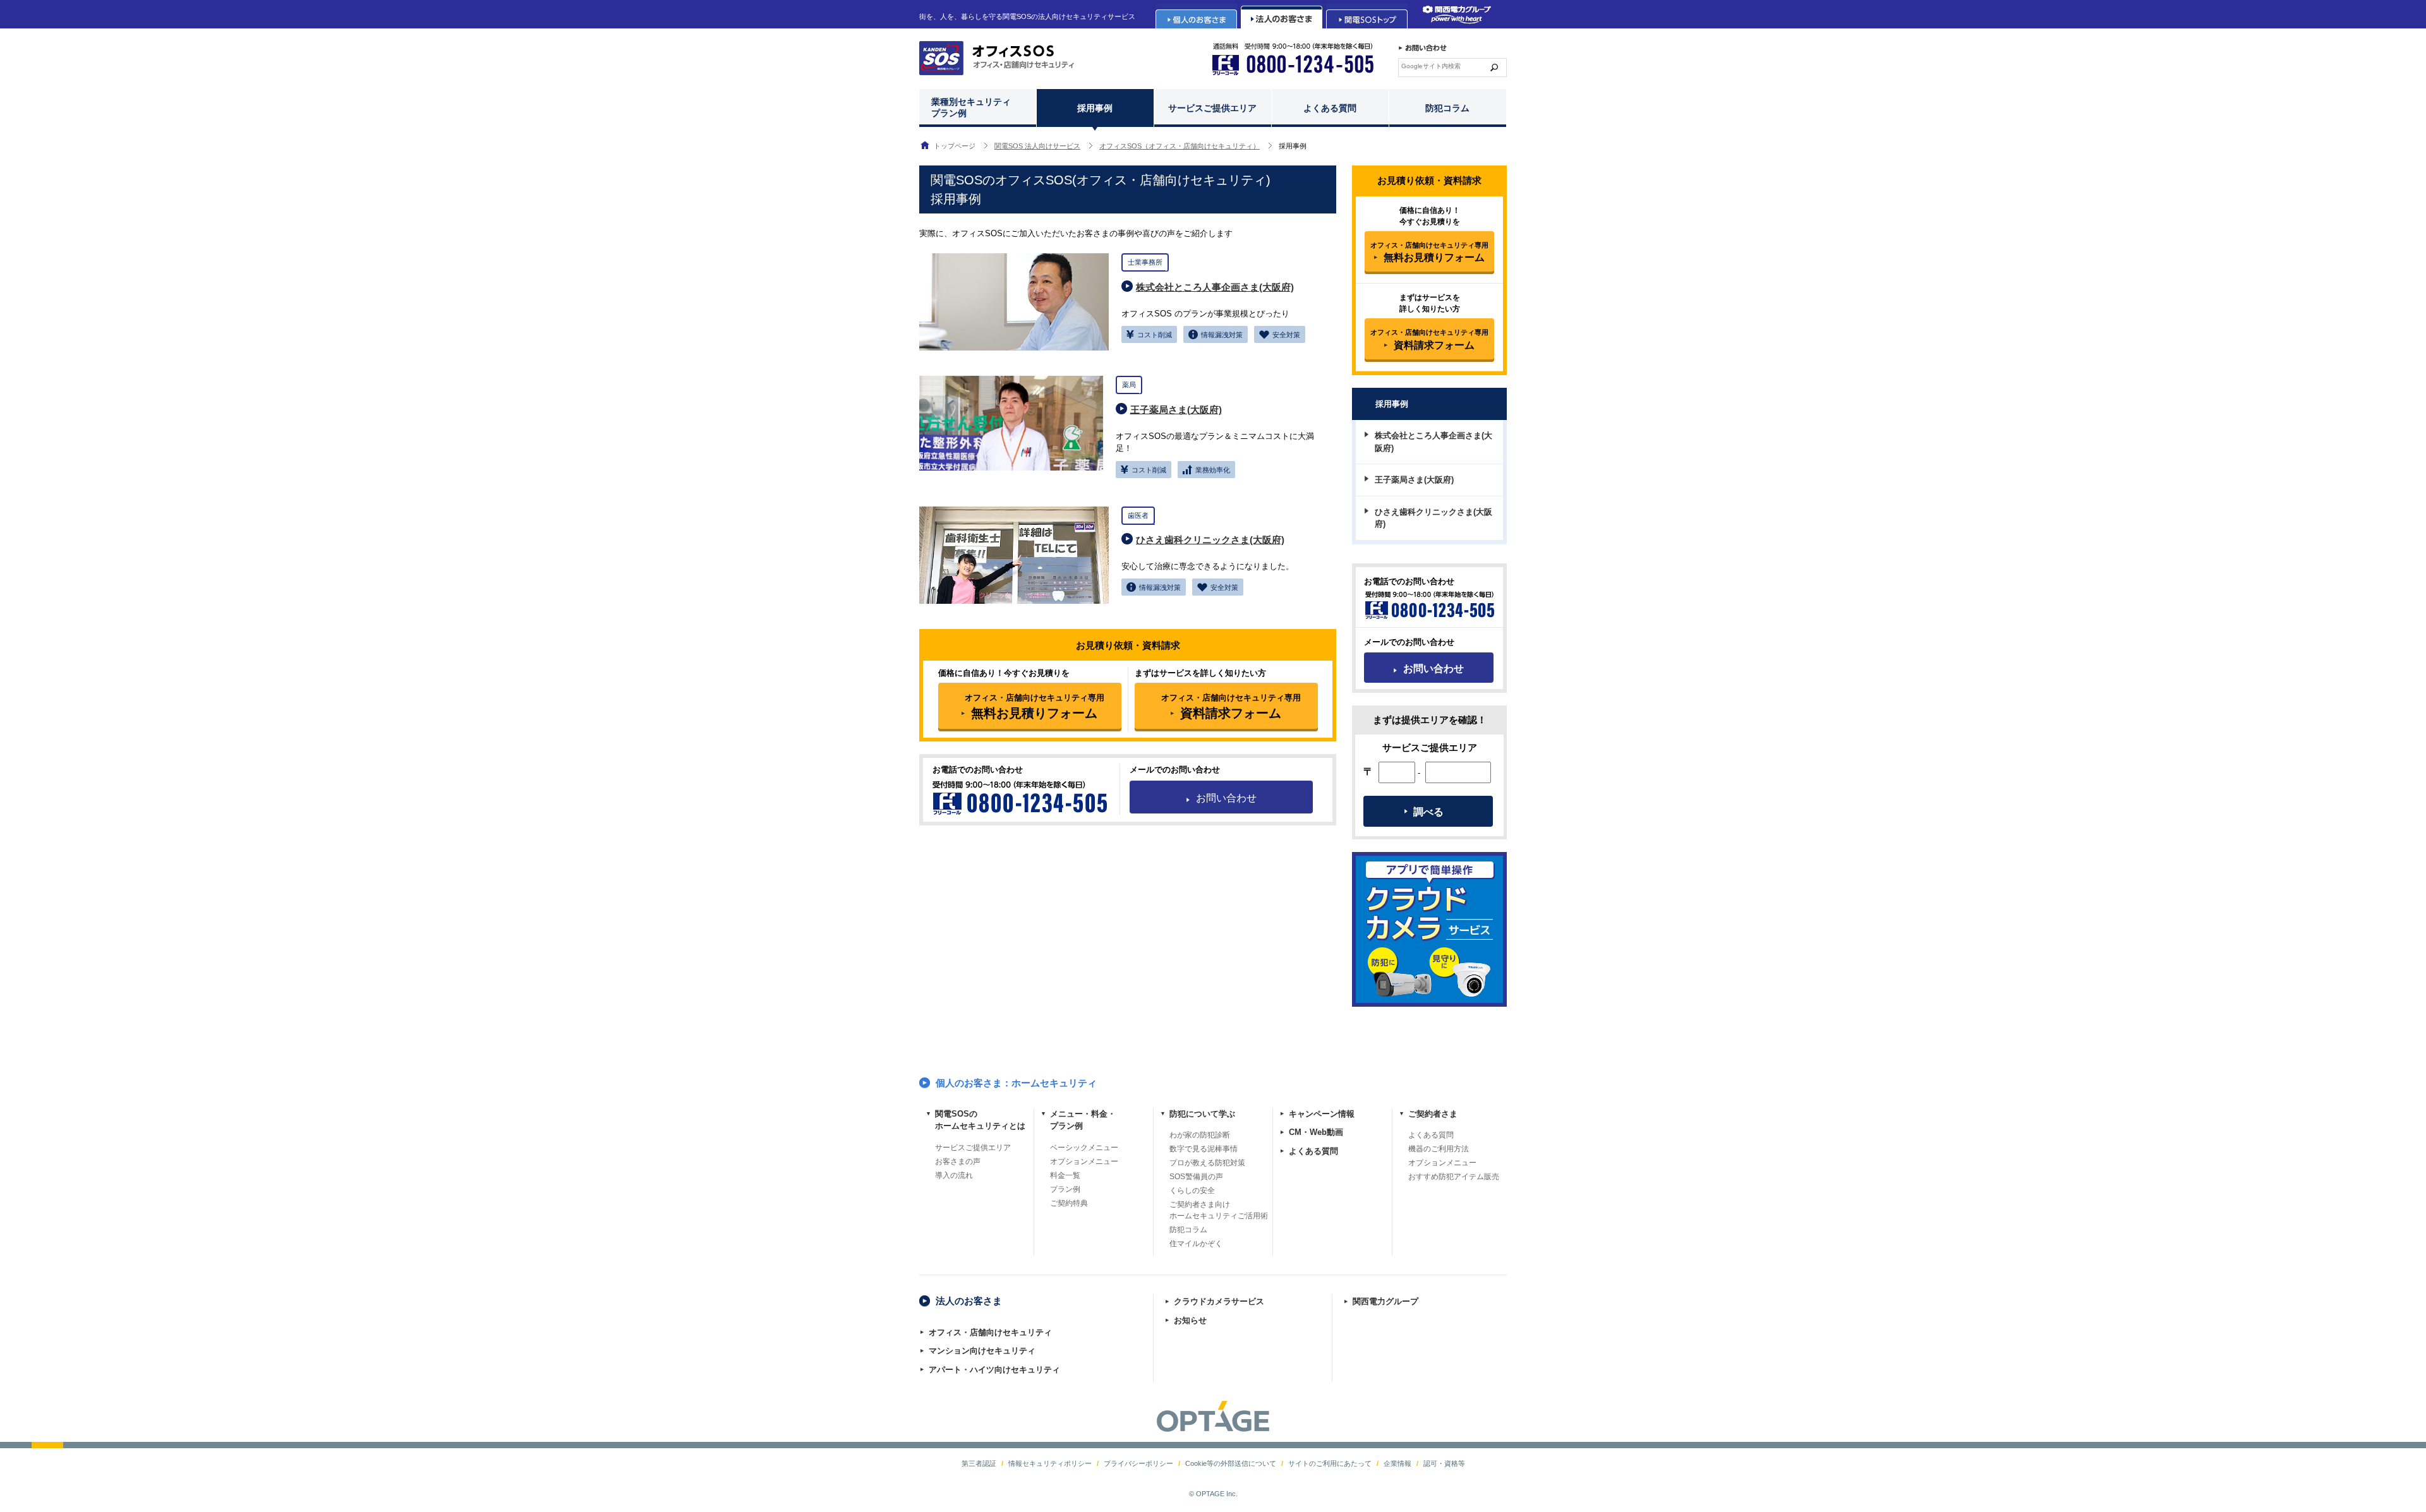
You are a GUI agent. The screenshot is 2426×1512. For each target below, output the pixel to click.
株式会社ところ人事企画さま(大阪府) (1215, 287)
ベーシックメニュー (1084, 1148)
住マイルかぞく (1196, 1244)
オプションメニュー (1084, 1161)
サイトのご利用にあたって (1330, 1463)
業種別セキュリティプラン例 (971, 108)
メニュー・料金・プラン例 (1083, 1120)
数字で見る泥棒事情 (1204, 1149)
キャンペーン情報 (1322, 1114)
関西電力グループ (1385, 1301)
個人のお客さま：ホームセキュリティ (1016, 1083)
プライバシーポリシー (1138, 1463)
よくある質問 (1330, 108)
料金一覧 (1065, 1175)
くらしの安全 (1192, 1191)
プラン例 (1065, 1189)
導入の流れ (954, 1175)
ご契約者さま (1433, 1114)
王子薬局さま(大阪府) (1176, 410)
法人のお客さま (969, 1301)
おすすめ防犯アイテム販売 (1454, 1177)
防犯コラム (1447, 108)
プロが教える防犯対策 (1207, 1163)
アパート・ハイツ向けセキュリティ (994, 1370)
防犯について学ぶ (1202, 1114)
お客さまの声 (958, 1161)
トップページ (955, 146)
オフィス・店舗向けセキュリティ (990, 1332)
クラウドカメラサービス (1219, 1301)
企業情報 (1397, 1463)
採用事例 (1095, 108)
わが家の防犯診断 (1200, 1135)
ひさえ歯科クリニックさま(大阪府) (1210, 540)
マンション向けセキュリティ (982, 1351)
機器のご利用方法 (1439, 1149)
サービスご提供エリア (1212, 108)
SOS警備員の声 (1196, 1177)
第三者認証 (979, 1463)
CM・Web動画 (1316, 1132)
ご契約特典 (1069, 1203)
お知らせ (1190, 1320)
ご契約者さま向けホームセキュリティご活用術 (1219, 1210)
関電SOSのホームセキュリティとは (980, 1120)
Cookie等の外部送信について (1231, 1463)
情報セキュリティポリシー (1050, 1463)
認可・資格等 (1444, 1463)
